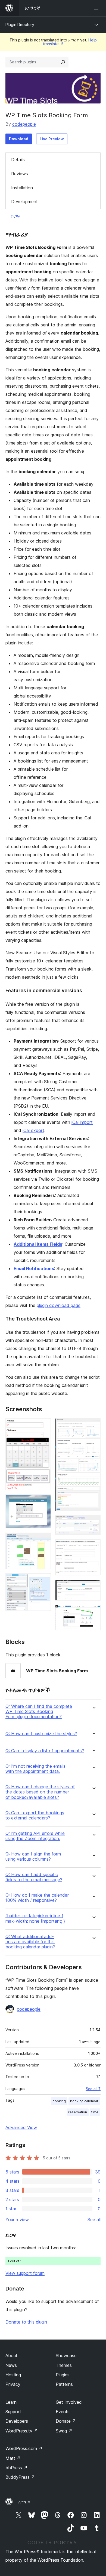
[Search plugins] (63, 62)
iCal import (82, 1122)
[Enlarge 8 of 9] (93, 1587)
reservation (78, 2112)
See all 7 (93, 2089)
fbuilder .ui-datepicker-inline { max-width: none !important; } (35, 1918)
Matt (13, 2458)
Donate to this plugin (26, 2322)
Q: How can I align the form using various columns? (33, 1857)
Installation (22, 188)
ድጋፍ (15, 216)
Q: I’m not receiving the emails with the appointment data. (35, 1769)
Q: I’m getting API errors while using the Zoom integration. (35, 1836)
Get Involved (69, 2402)
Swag (64, 2431)
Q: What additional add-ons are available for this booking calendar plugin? (30, 1942)
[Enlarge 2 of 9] (43, 1502)
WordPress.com (24, 2448)
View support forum (25, 2273)
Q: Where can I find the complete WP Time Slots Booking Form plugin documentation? (39, 1712)
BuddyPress (20, 2477)
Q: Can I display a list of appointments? (45, 1751)
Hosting (13, 2375)
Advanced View (21, 2127)
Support (13, 2412)
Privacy (13, 2384)
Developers (17, 2421)
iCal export (33, 1130)
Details (18, 160)
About (11, 2356)
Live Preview (52, 139)
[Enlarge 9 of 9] (93, 1612)
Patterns (64, 2384)
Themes (64, 2365)
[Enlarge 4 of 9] (43, 1581)
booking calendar (84, 2101)
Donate (66, 2421)
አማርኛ (24, 2502)
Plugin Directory (20, 25)
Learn (11, 2402)
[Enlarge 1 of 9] (43, 1426)
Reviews (20, 174)
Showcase (66, 2356)
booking (59, 2101)
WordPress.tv (22, 2431)
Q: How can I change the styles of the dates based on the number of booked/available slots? (40, 1792)
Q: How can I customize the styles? (41, 1734)
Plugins (63, 2375)
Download (19, 139)
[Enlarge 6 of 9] (93, 1523)
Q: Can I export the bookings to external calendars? (35, 1815)
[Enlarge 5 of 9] (93, 1426)
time (95, 2112)
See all (94, 2220)
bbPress (16, 2468)
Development (24, 202)
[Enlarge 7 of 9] (93, 1546)
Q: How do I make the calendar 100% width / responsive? (37, 1898)
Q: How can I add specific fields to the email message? (34, 1877)
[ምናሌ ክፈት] (97, 8)
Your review (17, 2220)
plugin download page (59, 1305)
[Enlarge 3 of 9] (43, 1540)
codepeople (24, 124)
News (11, 2365)
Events (63, 2412)
